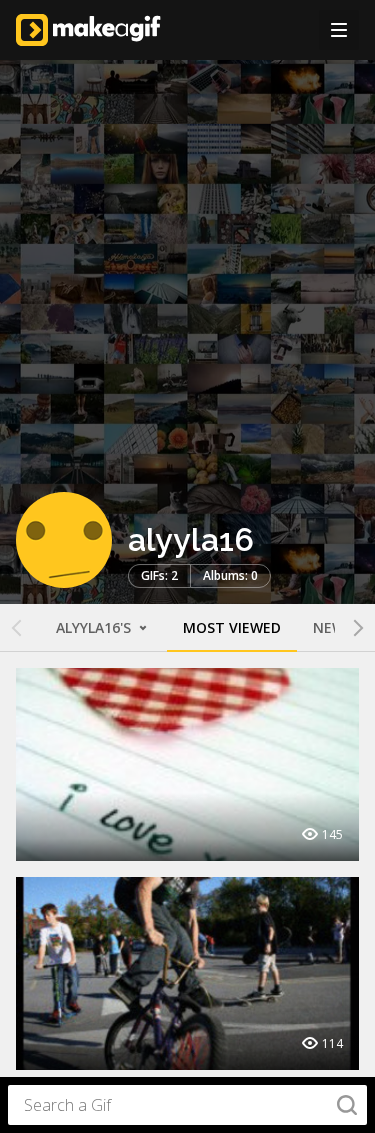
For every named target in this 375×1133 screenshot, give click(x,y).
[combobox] (187, 1105)
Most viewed (232, 627)
